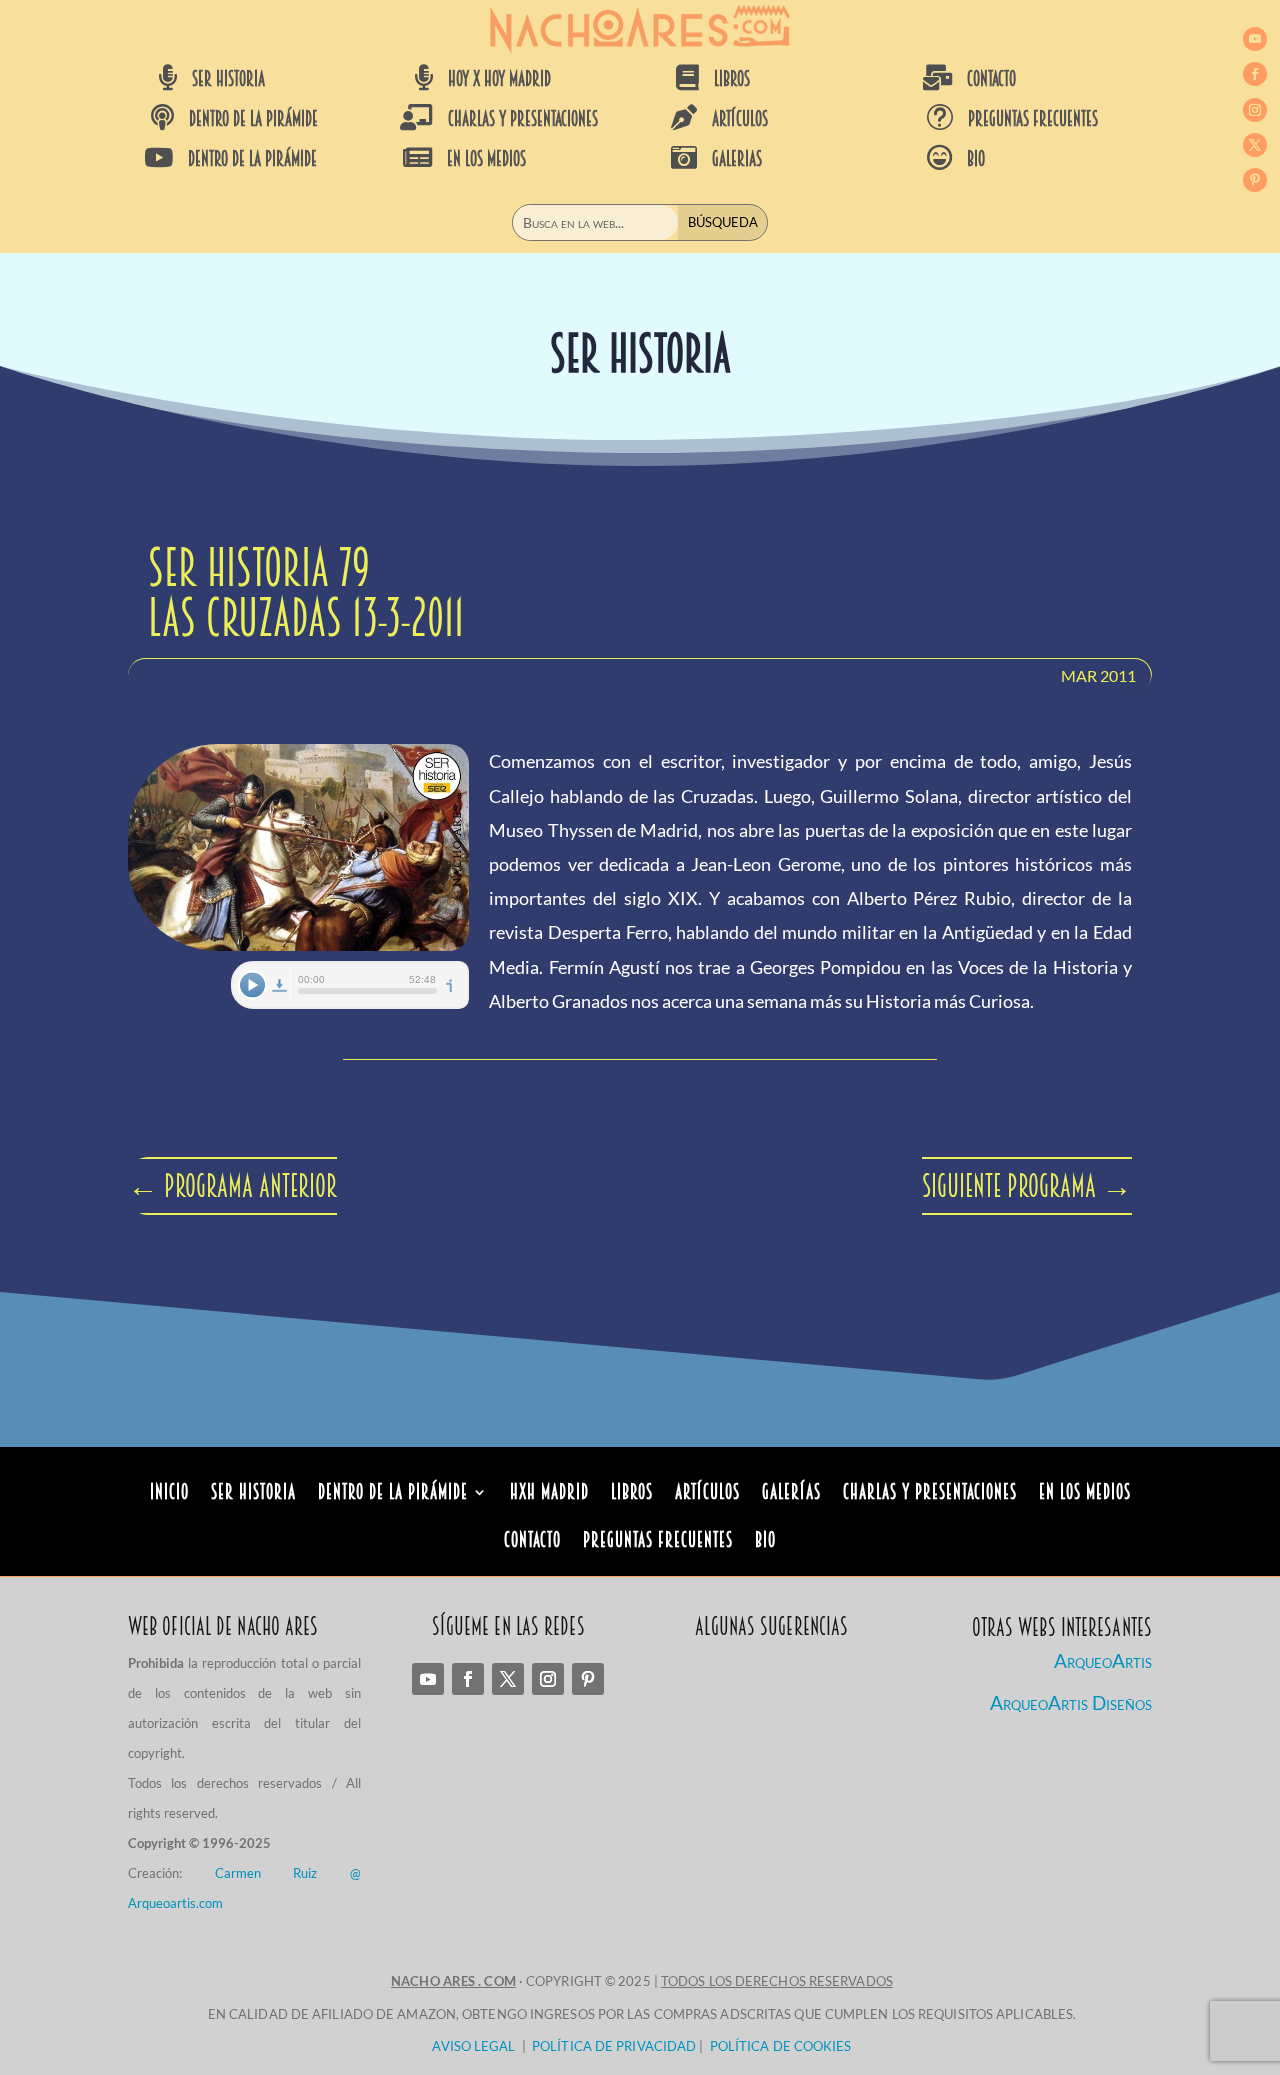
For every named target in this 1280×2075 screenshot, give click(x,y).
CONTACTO (991, 79)
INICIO (169, 1494)
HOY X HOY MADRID (499, 79)
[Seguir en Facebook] (1255, 74)
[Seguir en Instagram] (1255, 110)
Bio (765, 1542)
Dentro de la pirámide (393, 1494)
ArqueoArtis (1103, 1660)
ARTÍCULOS (740, 119)
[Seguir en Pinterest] (1255, 180)
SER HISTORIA (228, 79)
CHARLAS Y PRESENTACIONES (523, 119)
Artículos (707, 1494)
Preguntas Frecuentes (658, 1542)
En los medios (1085, 1494)
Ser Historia (253, 1494)
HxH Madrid (549, 1494)
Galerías (791, 1494)
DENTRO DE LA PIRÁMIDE (253, 119)
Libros (632, 1494)
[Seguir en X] (1255, 145)
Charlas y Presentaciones (930, 1494)
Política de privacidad (614, 2046)
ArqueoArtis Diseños (1071, 1702)
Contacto (532, 1542)
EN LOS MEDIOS (486, 159)
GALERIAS (737, 159)
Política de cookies (781, 2046)
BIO (976, 159)
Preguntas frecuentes (1033, 119)
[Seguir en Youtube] (1255, 39)
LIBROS (732, 79)
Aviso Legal (473, 2046)
